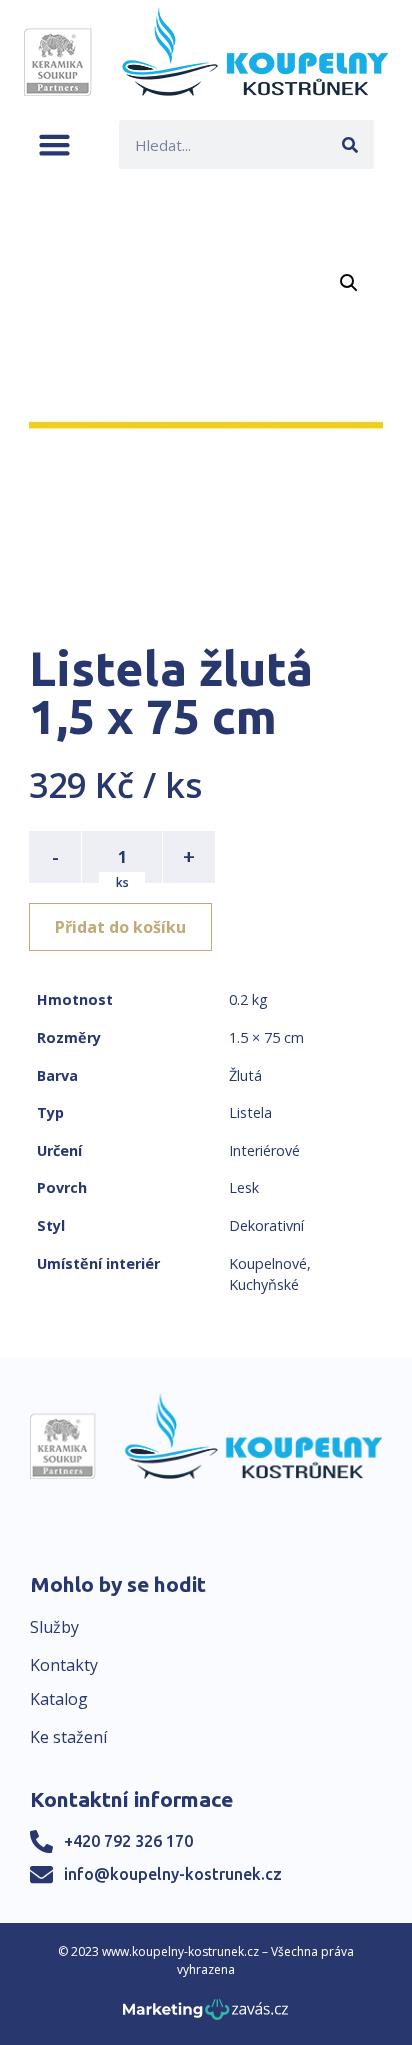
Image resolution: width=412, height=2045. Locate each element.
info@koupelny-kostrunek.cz (173, 1874)
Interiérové (264, 1150)
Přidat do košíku (120, 927)
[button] (54, 144)
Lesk (244, 1187)
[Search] (349, 144)
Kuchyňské (264, 1284)
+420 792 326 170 (128, 1841)
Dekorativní (266, 1225)
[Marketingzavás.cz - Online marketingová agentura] (205, 2015)
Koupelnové (268, 1263)
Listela (250, 1112)
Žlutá (245, 1075)
